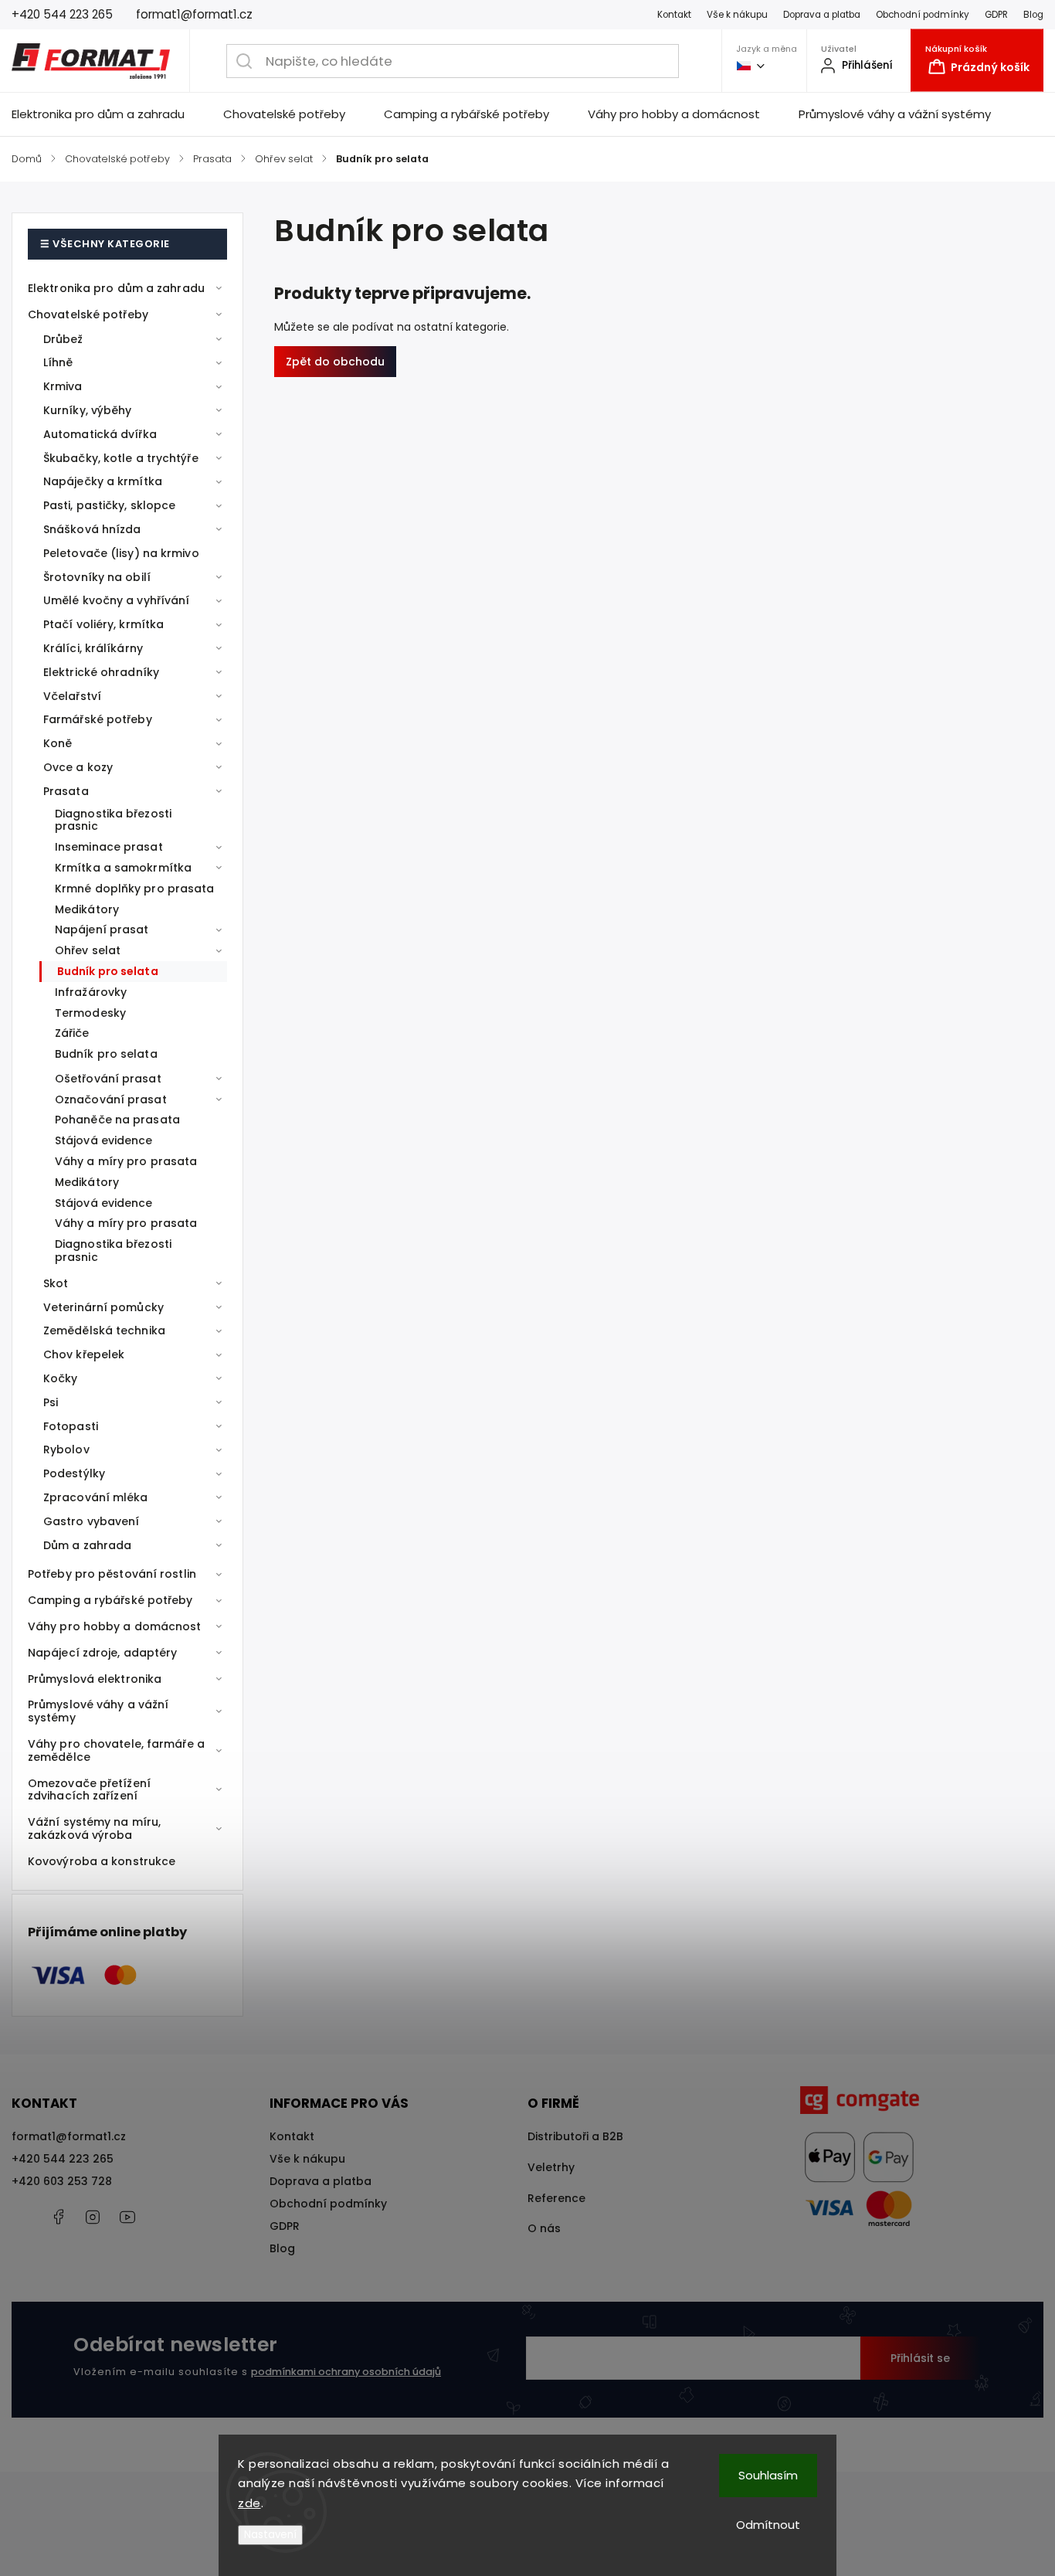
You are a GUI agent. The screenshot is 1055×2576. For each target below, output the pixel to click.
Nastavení (270, 2535)
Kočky (61, 1378)
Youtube (127, 2217)
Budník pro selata (108, 971)
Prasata (66, 791)
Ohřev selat (88, 950)
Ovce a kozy (78, 767)
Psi (51, 1402)
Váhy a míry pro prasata (126, 1161)
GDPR (996, 15)
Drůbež (63, 339)
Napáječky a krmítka (103, 481)
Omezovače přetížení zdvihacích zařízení (89, 1790)
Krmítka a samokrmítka (123, 868)
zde (249, 2503)
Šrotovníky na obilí (97, 577)
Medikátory (87, 909)
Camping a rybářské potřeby (110, 1600)
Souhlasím (768, 2475)
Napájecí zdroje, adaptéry (103, 1653)
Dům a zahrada (87, 1545)
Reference (556, 2198)
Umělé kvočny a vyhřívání (116, 600)
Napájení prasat (102, 929)
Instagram (93, 2217)
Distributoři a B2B (575, 2136)
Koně (58, 743)
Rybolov (66, 1449)
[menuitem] (108, 114)
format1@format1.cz (69, 2136)
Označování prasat (111, 1099)
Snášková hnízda (92, 529)
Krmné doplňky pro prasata (135, 889)
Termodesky (90, 1013)
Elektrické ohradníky (101, 672)
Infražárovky (91, 992)
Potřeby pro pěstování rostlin (112, 1574)
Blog (1033, 15)
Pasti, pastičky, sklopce (109, 505)
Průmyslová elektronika (95, 1679)
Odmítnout (768, 2525)
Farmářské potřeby (98, 719)
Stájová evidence (104, 1140)
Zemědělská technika (104, 1330)
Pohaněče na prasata (117, 1120)
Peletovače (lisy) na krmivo (121, 553)
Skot (56, 1283)
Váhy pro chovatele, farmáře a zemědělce (116, 1750)
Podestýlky (74, 1473)
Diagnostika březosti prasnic (113, 820)
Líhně (58, 362)
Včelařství (72, 696)
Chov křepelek (84, 1354)
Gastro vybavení (92, 1521)
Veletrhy (551, 2167)
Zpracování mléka (96, 1497)
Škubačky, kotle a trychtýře (121, 458)
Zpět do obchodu (335, 362)
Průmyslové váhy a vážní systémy (98, 1711)
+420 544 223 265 (63, 2159)
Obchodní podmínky (923, 15)
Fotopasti (71, 1426)
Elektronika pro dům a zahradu (116, 288)
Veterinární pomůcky (103, 1307)
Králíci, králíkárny (93, 648)
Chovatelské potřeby (88, 314)
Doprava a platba (822, 15)
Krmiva (63, 386)
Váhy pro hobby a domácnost (115, 1626)
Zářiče (72, 1033)
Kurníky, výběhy (88, 410)
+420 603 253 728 (62, 2181)
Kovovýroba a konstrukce (102, 1861)
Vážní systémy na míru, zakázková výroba (94, 1828)
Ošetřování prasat (108, 1079)
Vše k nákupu (737, 15)
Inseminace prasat (109, 847)
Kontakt (674, 15)
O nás (544, 2228)
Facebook (58, 2217)
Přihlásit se (920, 2358)
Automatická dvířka (100, 434)
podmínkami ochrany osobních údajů (346, 2372)
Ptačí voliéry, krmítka (103, 624)
